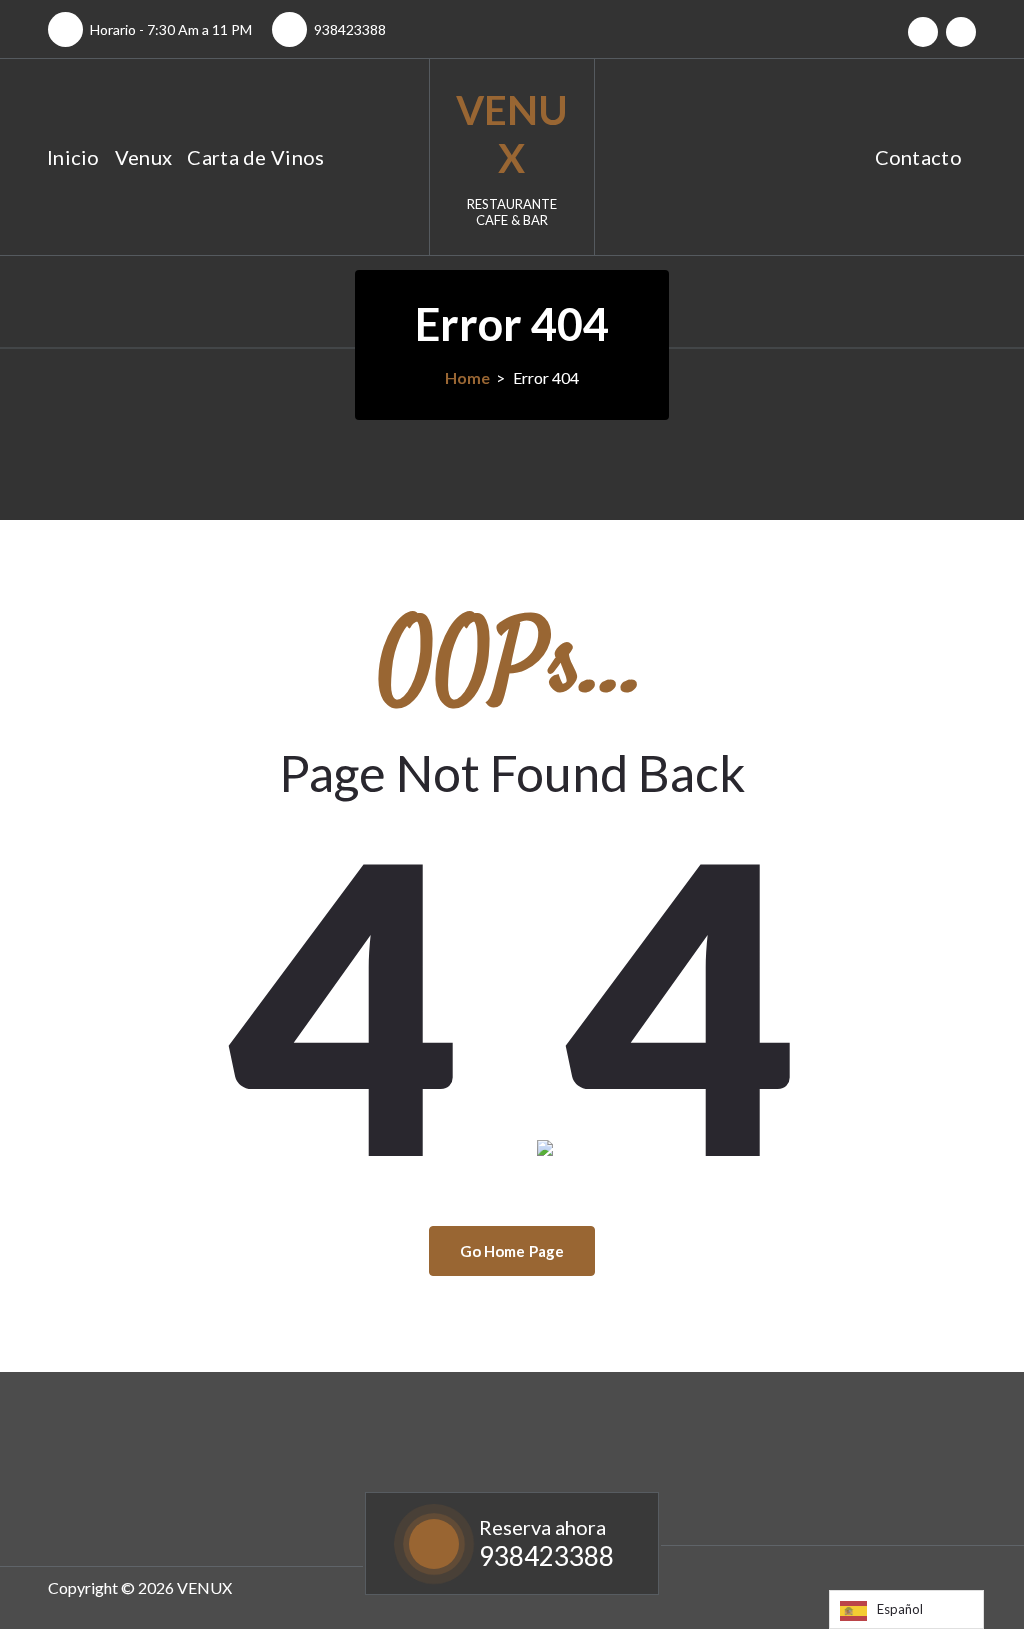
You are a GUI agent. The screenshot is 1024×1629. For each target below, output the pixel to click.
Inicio (73, 157)
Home (467, 377)
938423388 (350, 29)
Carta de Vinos (255, 157)
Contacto (918, 157)
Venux (144, 157)
